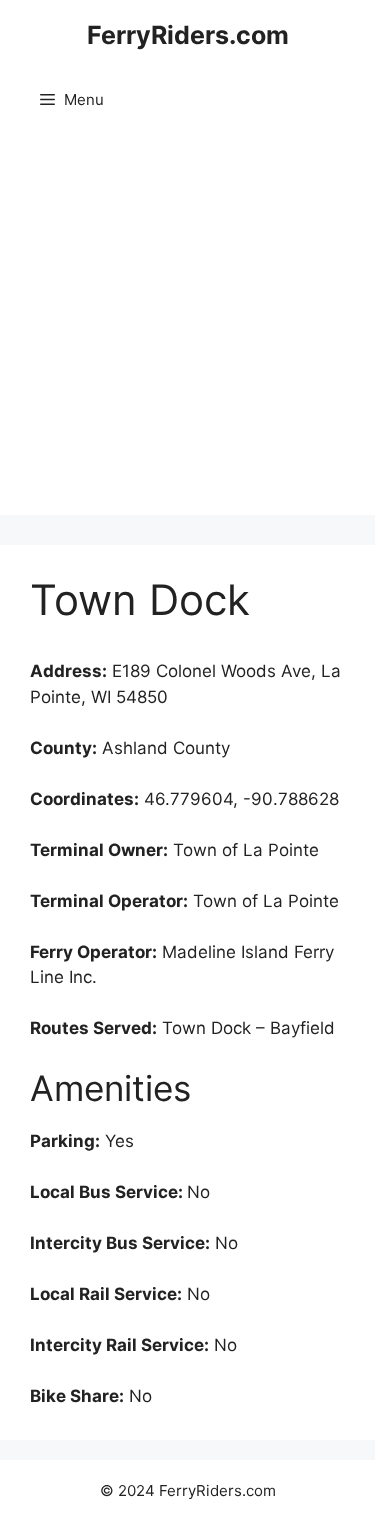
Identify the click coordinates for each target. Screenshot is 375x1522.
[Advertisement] (187, 327)
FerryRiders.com (188, 35)
